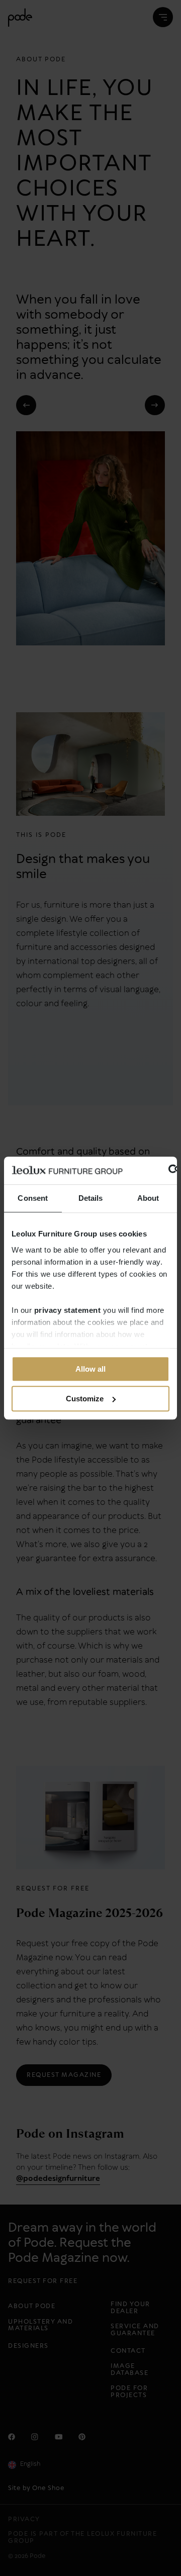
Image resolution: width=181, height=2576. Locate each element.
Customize (85, 1399)
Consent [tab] (33, 1198)
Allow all (90, 1369)
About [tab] (148, 1198)
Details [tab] (91, 1198)
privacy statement (68, 1310)
